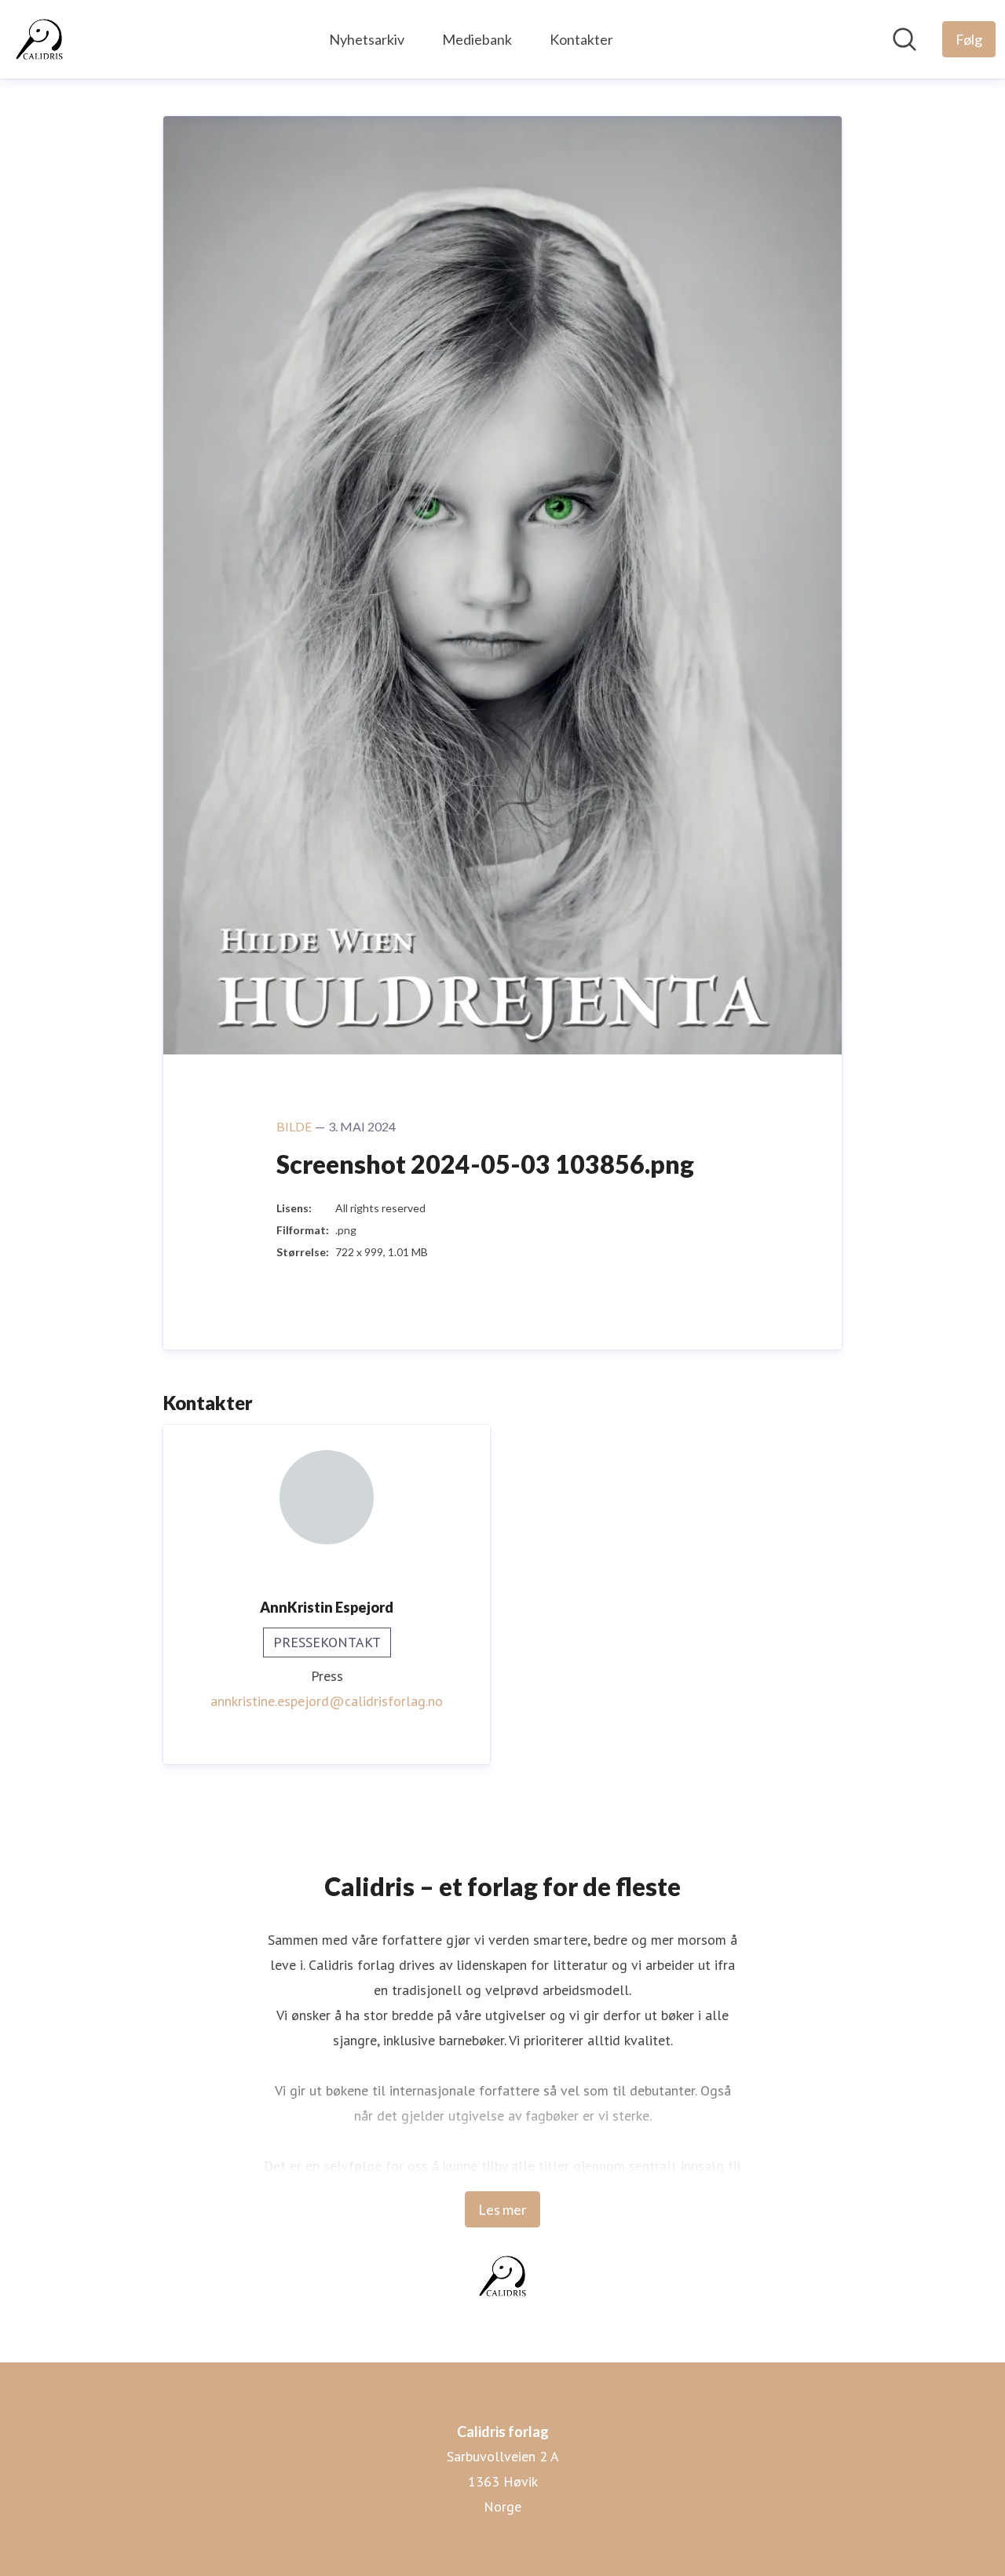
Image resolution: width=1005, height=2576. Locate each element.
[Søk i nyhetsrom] (904, 39)
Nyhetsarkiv (367, 39)
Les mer (502, 2209)
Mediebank (477, 39)
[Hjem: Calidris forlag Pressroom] (39, 39)
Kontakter (581, 39)
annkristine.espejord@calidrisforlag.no (327, 1701)
